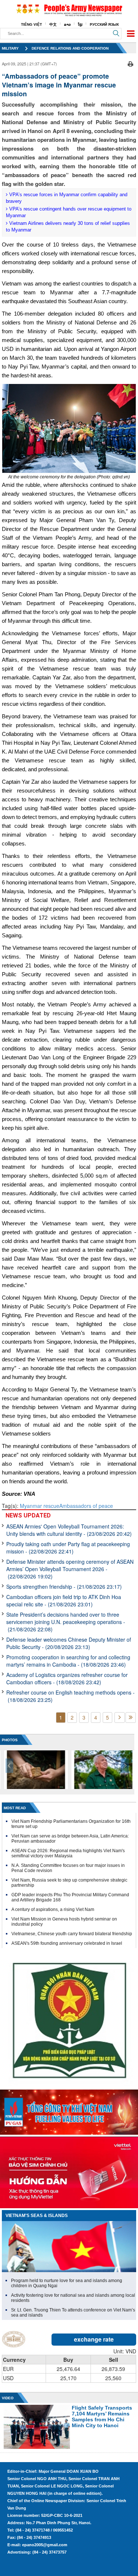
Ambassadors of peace (86, 1506)
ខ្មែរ (80, 24)
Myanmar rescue (40, 1506)
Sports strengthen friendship (64, 1587)
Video (8, 2398)
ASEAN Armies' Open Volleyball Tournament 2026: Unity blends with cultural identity (69, 1530)
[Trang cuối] (131, 1718)
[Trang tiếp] (120, 1718)
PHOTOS (10, 1740)
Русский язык (104, 24)
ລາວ (67, 24)
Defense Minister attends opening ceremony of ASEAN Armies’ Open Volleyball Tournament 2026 (70, 1569)
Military (10, 48)
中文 (53, 24)
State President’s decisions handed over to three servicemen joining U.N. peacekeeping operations (66, 1622)
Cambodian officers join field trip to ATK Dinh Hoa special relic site (64, 1600)
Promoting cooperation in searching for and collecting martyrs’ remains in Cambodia (68, 1661)
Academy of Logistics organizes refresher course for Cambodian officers (67, 1678)
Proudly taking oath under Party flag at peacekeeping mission (68, 1548)
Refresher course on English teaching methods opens (70, 1696)
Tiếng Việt (31, 24)
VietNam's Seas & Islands (37, 2216)
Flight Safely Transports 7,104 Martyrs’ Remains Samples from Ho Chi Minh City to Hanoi (102, 2417)
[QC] (69, 2110)
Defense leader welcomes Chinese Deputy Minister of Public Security (69, 1643)
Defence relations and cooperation (70, 48)
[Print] (130, 63)
